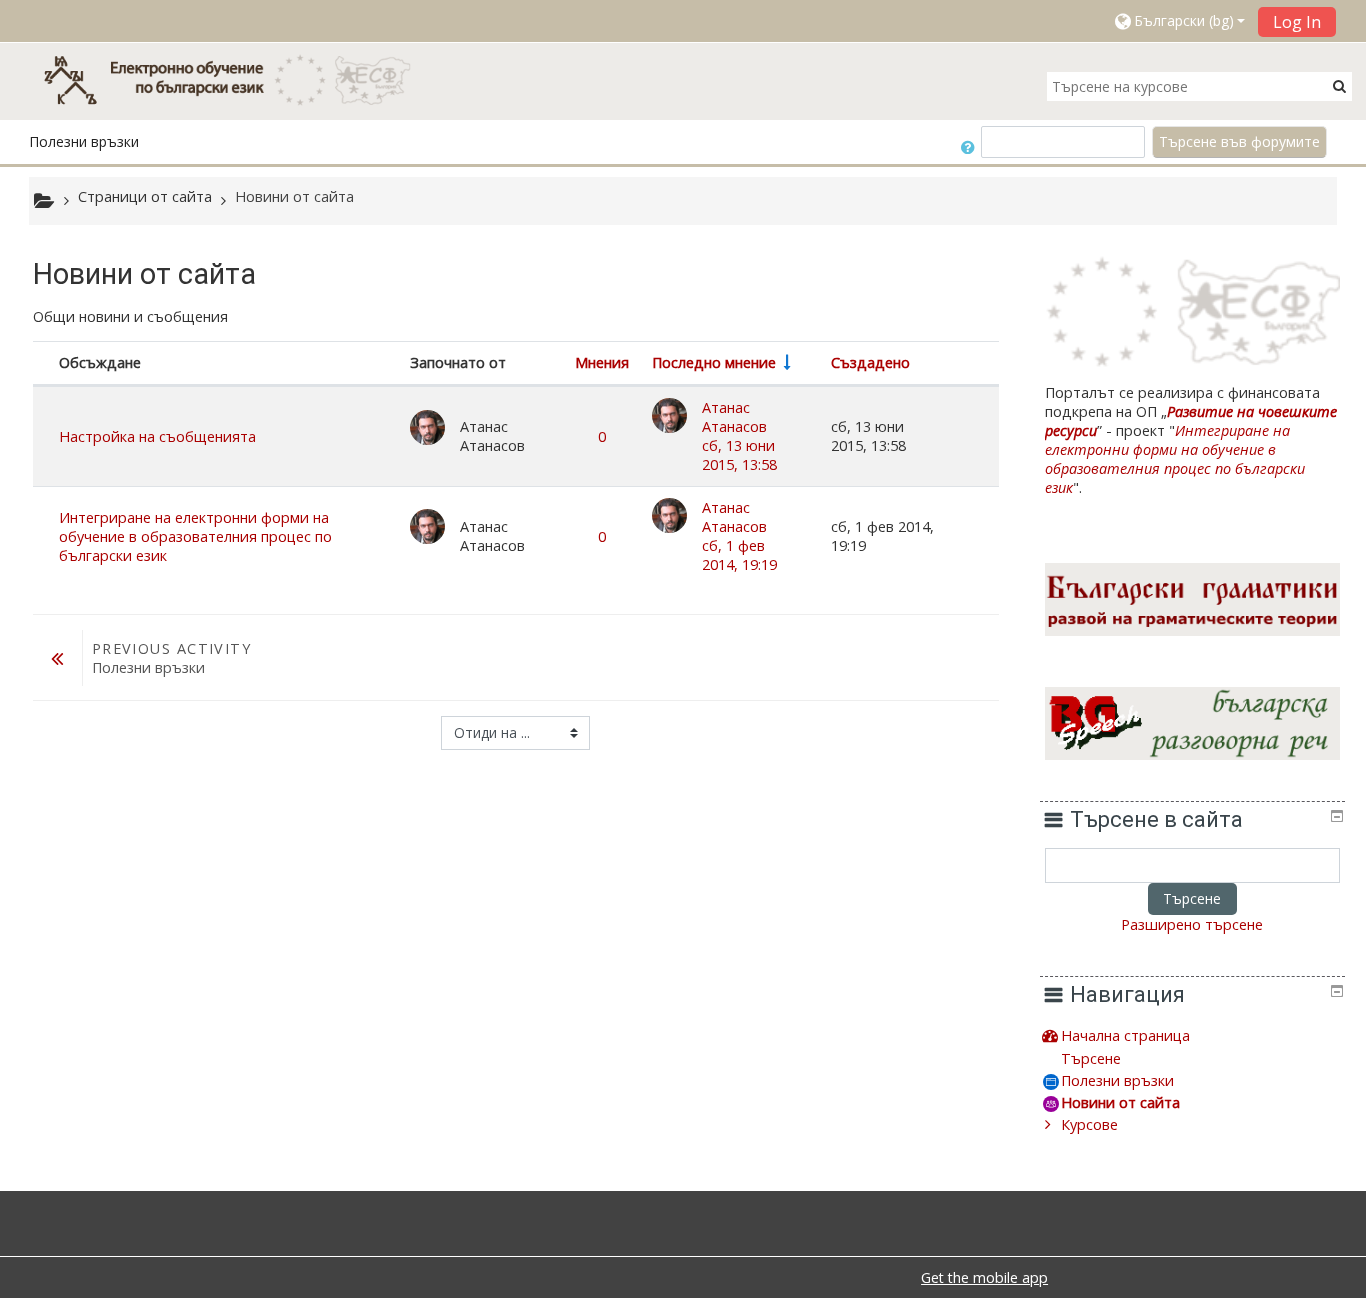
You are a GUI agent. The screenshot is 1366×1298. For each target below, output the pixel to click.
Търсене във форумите (1239, 141)
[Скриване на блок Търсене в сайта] (1337, 816)
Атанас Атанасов (734, 417)
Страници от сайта (145, 196)
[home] (237, 79)
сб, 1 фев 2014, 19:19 (739, 555)
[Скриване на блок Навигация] (1337, 991)
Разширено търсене (1192, 924)
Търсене (1192, 898)
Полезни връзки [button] (84, 141)
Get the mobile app (984, 1277)
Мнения (602, 362)
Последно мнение (714, 362)
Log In (1297, 22)
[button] (1179, 21)
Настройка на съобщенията (157, 436)
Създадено (870, 362)
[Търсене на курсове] (1339, 85)
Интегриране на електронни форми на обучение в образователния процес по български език (195, 536)
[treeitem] (1192, 1035)
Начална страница (1125, 1035)
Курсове (1089, 1124)
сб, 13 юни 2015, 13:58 (739, 455)
